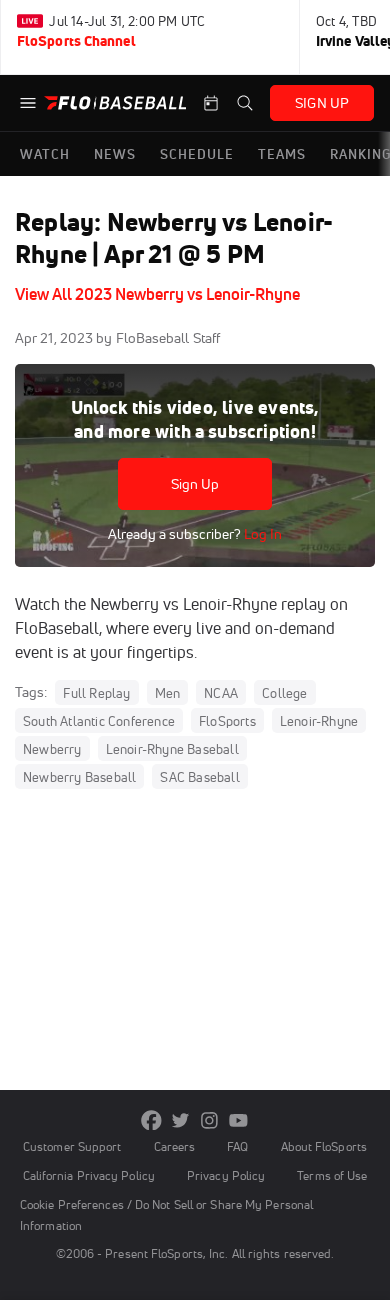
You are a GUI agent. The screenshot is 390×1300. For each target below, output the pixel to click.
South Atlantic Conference (99, 721)
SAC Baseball (199, 777)
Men (168, 693)
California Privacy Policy (89, 1175)
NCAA (221, 693)
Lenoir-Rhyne (319, 721)
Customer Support (72, 1146)
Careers (175, 1146)
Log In (261, 534)
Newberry (52, 749)
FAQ (237, 1146)
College (284, 693)
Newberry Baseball (79, 777)
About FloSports (324, 1146)
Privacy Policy (226, 1175)
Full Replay (96, 693)
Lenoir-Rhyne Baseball (172, 749)
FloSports (227, 721)
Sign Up (195, 484)
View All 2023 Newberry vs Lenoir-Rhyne (157, 294)
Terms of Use (332, 1175)
